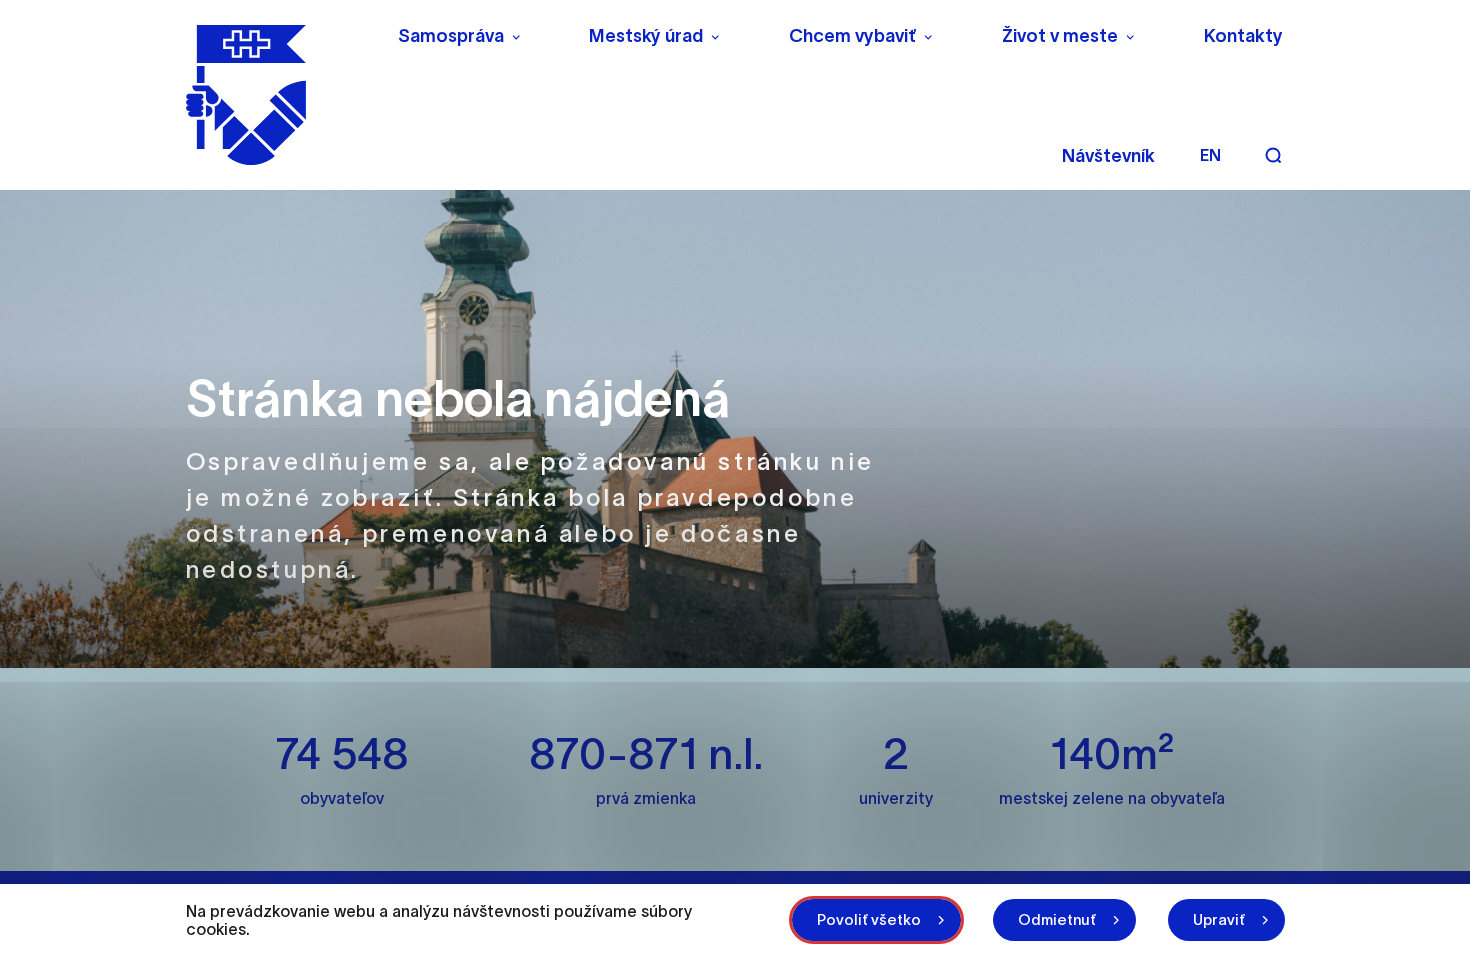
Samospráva (451, 36)
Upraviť (1219, 919)
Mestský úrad (646, 36)
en (1210, 155)
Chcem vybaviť (852, 36)
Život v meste (1060, 36)
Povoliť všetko (869, 919)
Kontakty (1243, 36)
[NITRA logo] (278, 95)
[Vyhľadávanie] (1273, 155)
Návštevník (1108, 156)
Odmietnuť (1057, 919)
